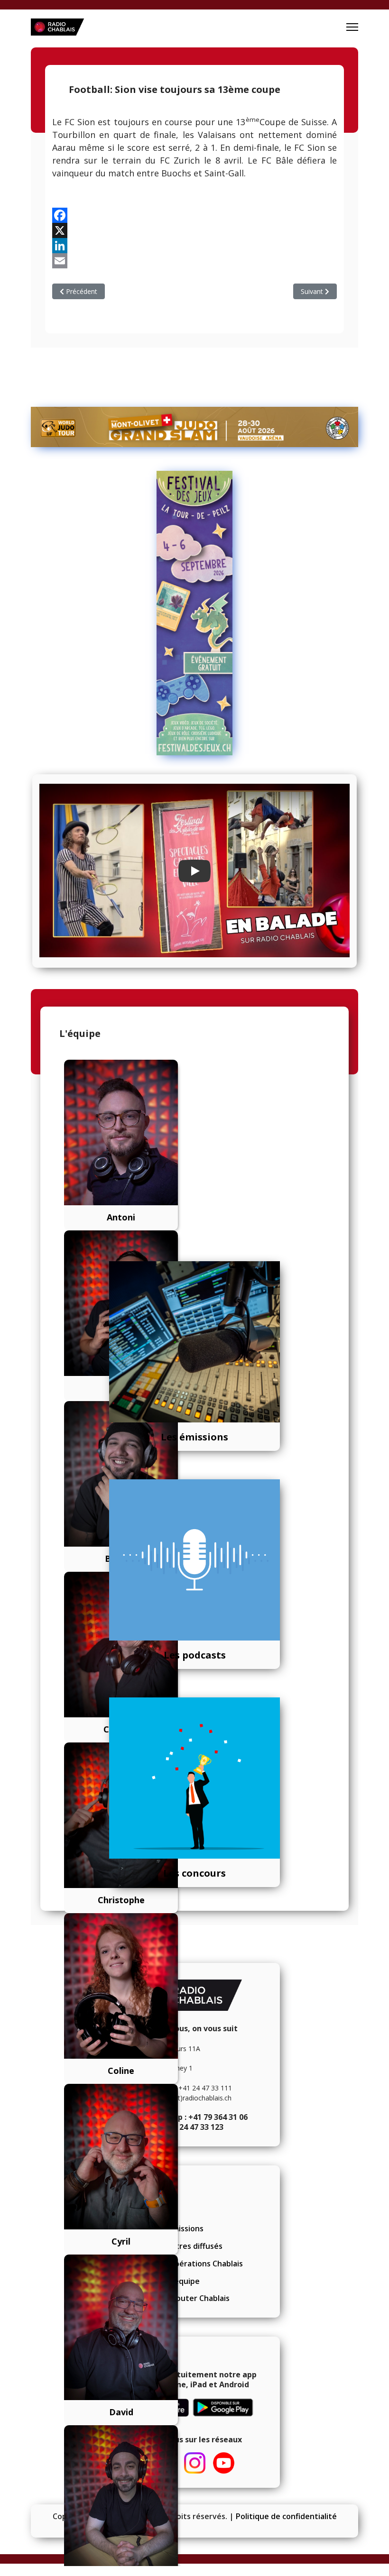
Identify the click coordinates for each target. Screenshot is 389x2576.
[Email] (194, 261)
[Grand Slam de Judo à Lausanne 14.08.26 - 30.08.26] (194, 427)
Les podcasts (195, 1655)
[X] (194, 230)
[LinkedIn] (194, 246)
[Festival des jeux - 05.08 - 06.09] (194, 613)
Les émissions (194, 1437)
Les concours (194, 1873)
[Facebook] (194, 215)
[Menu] (352, 27)
